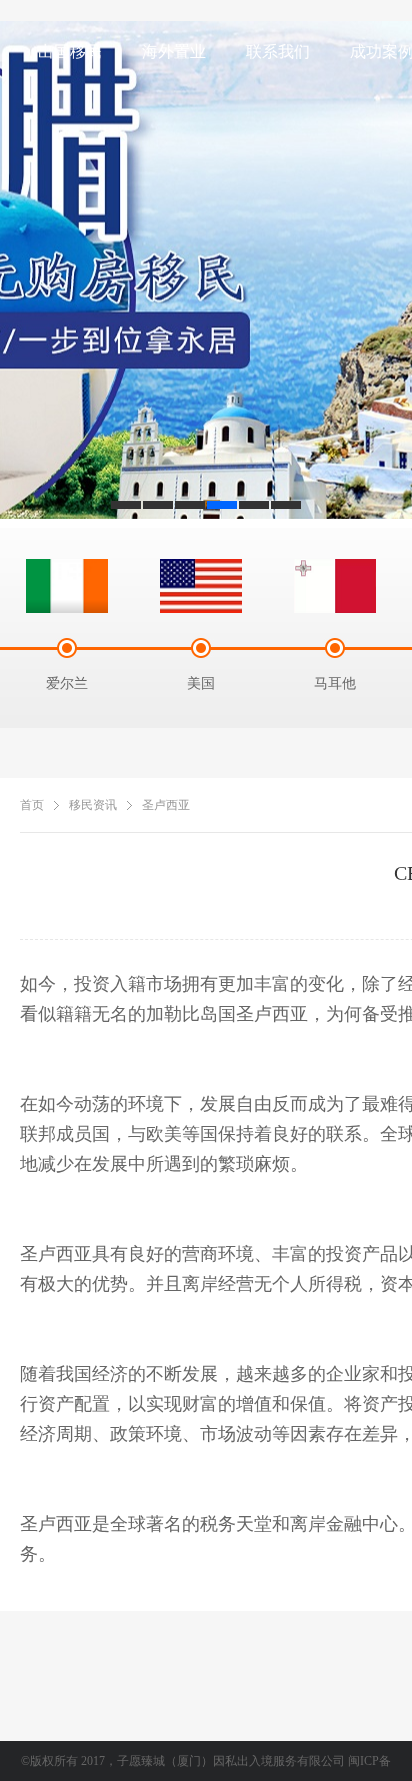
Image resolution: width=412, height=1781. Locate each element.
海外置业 (174, 51)
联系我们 (278, 51)
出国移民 (70, 51)
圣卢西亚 (166, 805)
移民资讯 (93, 805)
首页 (32, 805)
